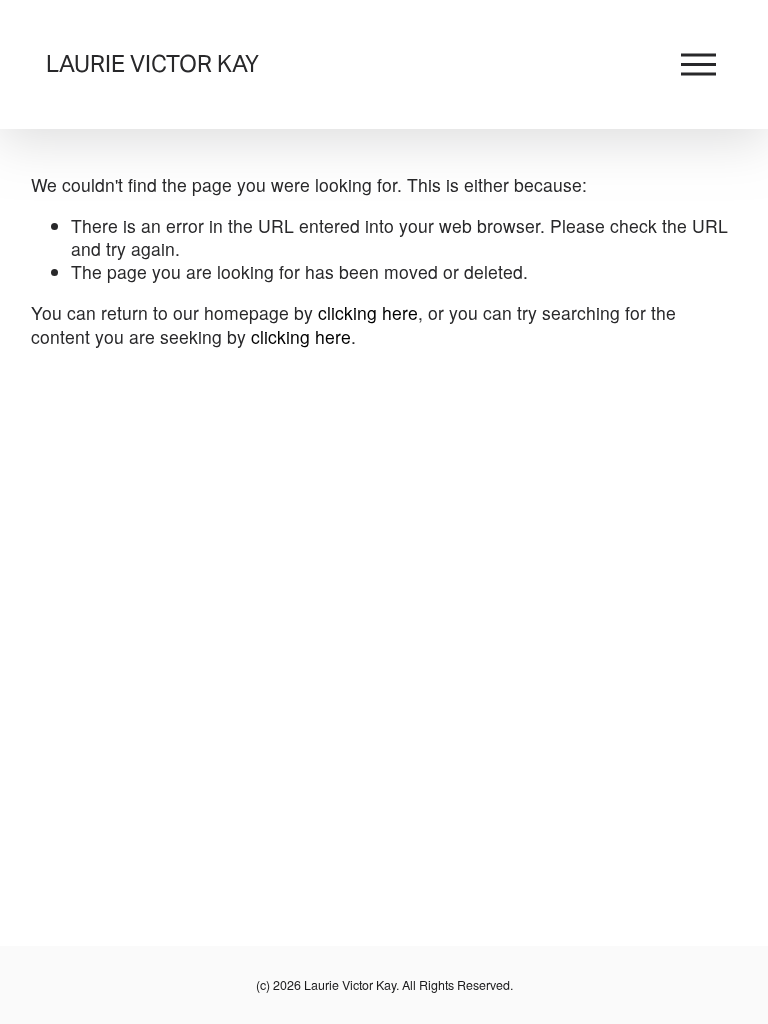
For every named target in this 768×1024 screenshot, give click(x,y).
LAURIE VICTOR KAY (152, 64)
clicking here (368, 312)
